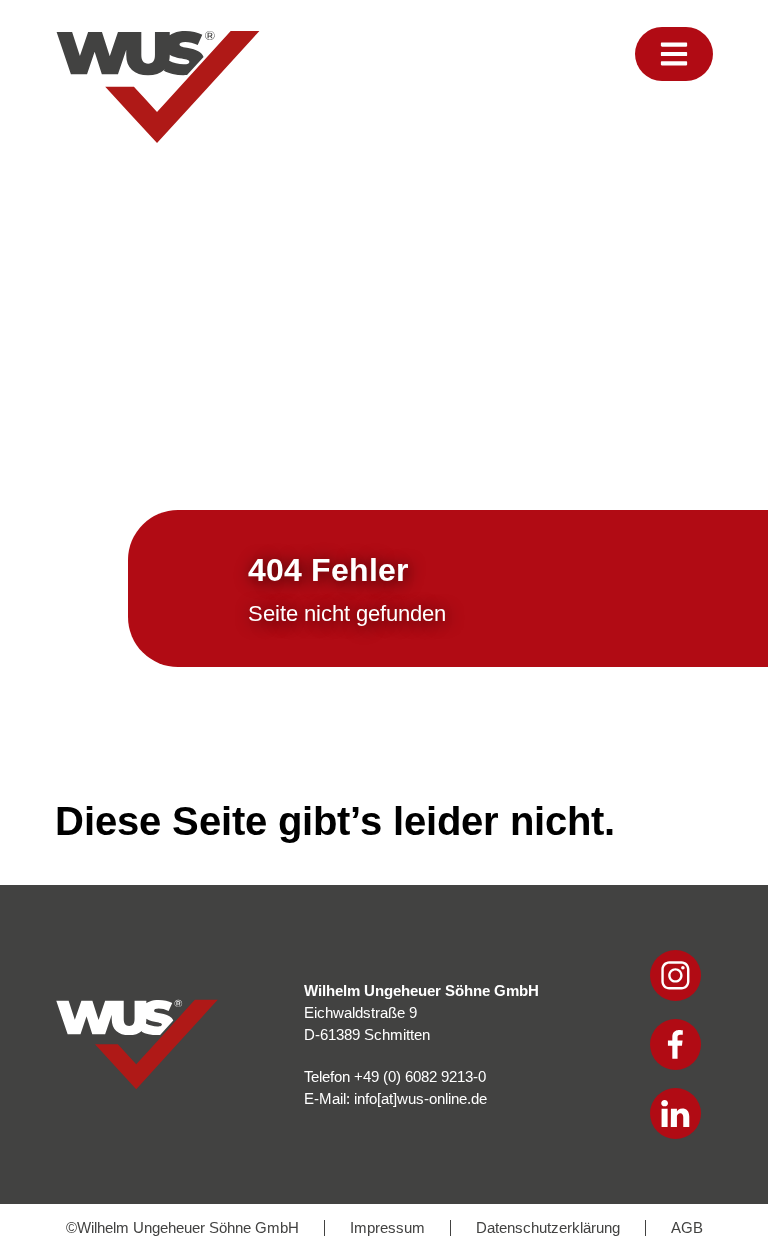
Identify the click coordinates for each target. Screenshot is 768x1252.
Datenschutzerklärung (548, 1227)
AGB (687, 1227)
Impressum (387, 1227)
